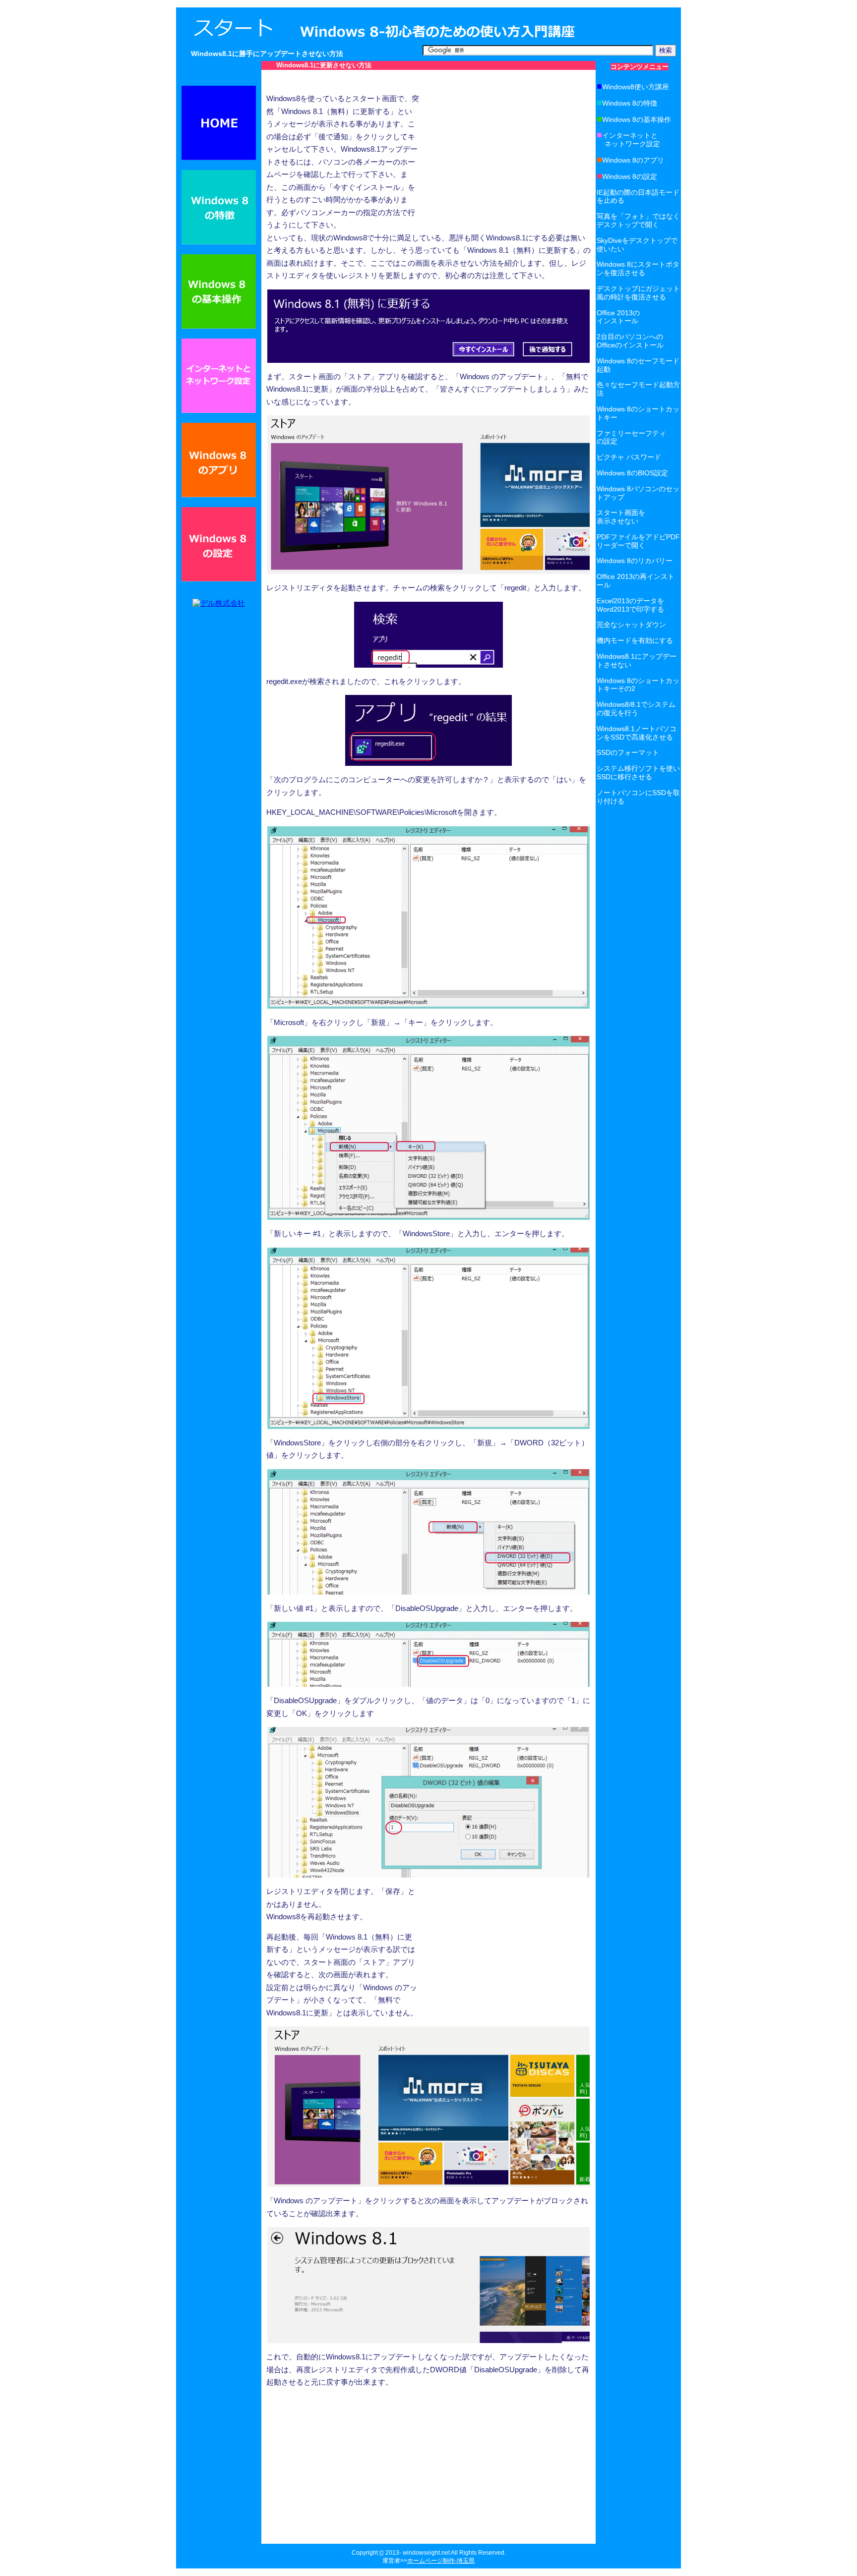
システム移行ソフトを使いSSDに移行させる (638, 773)
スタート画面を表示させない (621, 517)
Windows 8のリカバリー (635, 561)
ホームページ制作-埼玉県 (441, 2561)
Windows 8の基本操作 (634, 119)
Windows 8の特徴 (627, 103)
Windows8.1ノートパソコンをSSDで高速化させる (637, 733)
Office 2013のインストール (618, 317)
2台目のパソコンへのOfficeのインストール (630, 341)
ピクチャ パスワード (629, 457)
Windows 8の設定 (627, 176)
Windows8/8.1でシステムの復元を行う (636, 709)
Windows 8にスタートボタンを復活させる (638, 268)
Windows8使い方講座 (633, 87)
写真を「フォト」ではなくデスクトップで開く (638, 220)
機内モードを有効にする (635, 640)
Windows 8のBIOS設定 (632, 473)
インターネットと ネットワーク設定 (628, 140)
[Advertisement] (428, 81)
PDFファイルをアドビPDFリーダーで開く (638, 541)
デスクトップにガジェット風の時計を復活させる (638, 293)
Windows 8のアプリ (630, 160)
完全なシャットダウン (631, 625)
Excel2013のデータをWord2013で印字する (630, 605)
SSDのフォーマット (628, 752)
